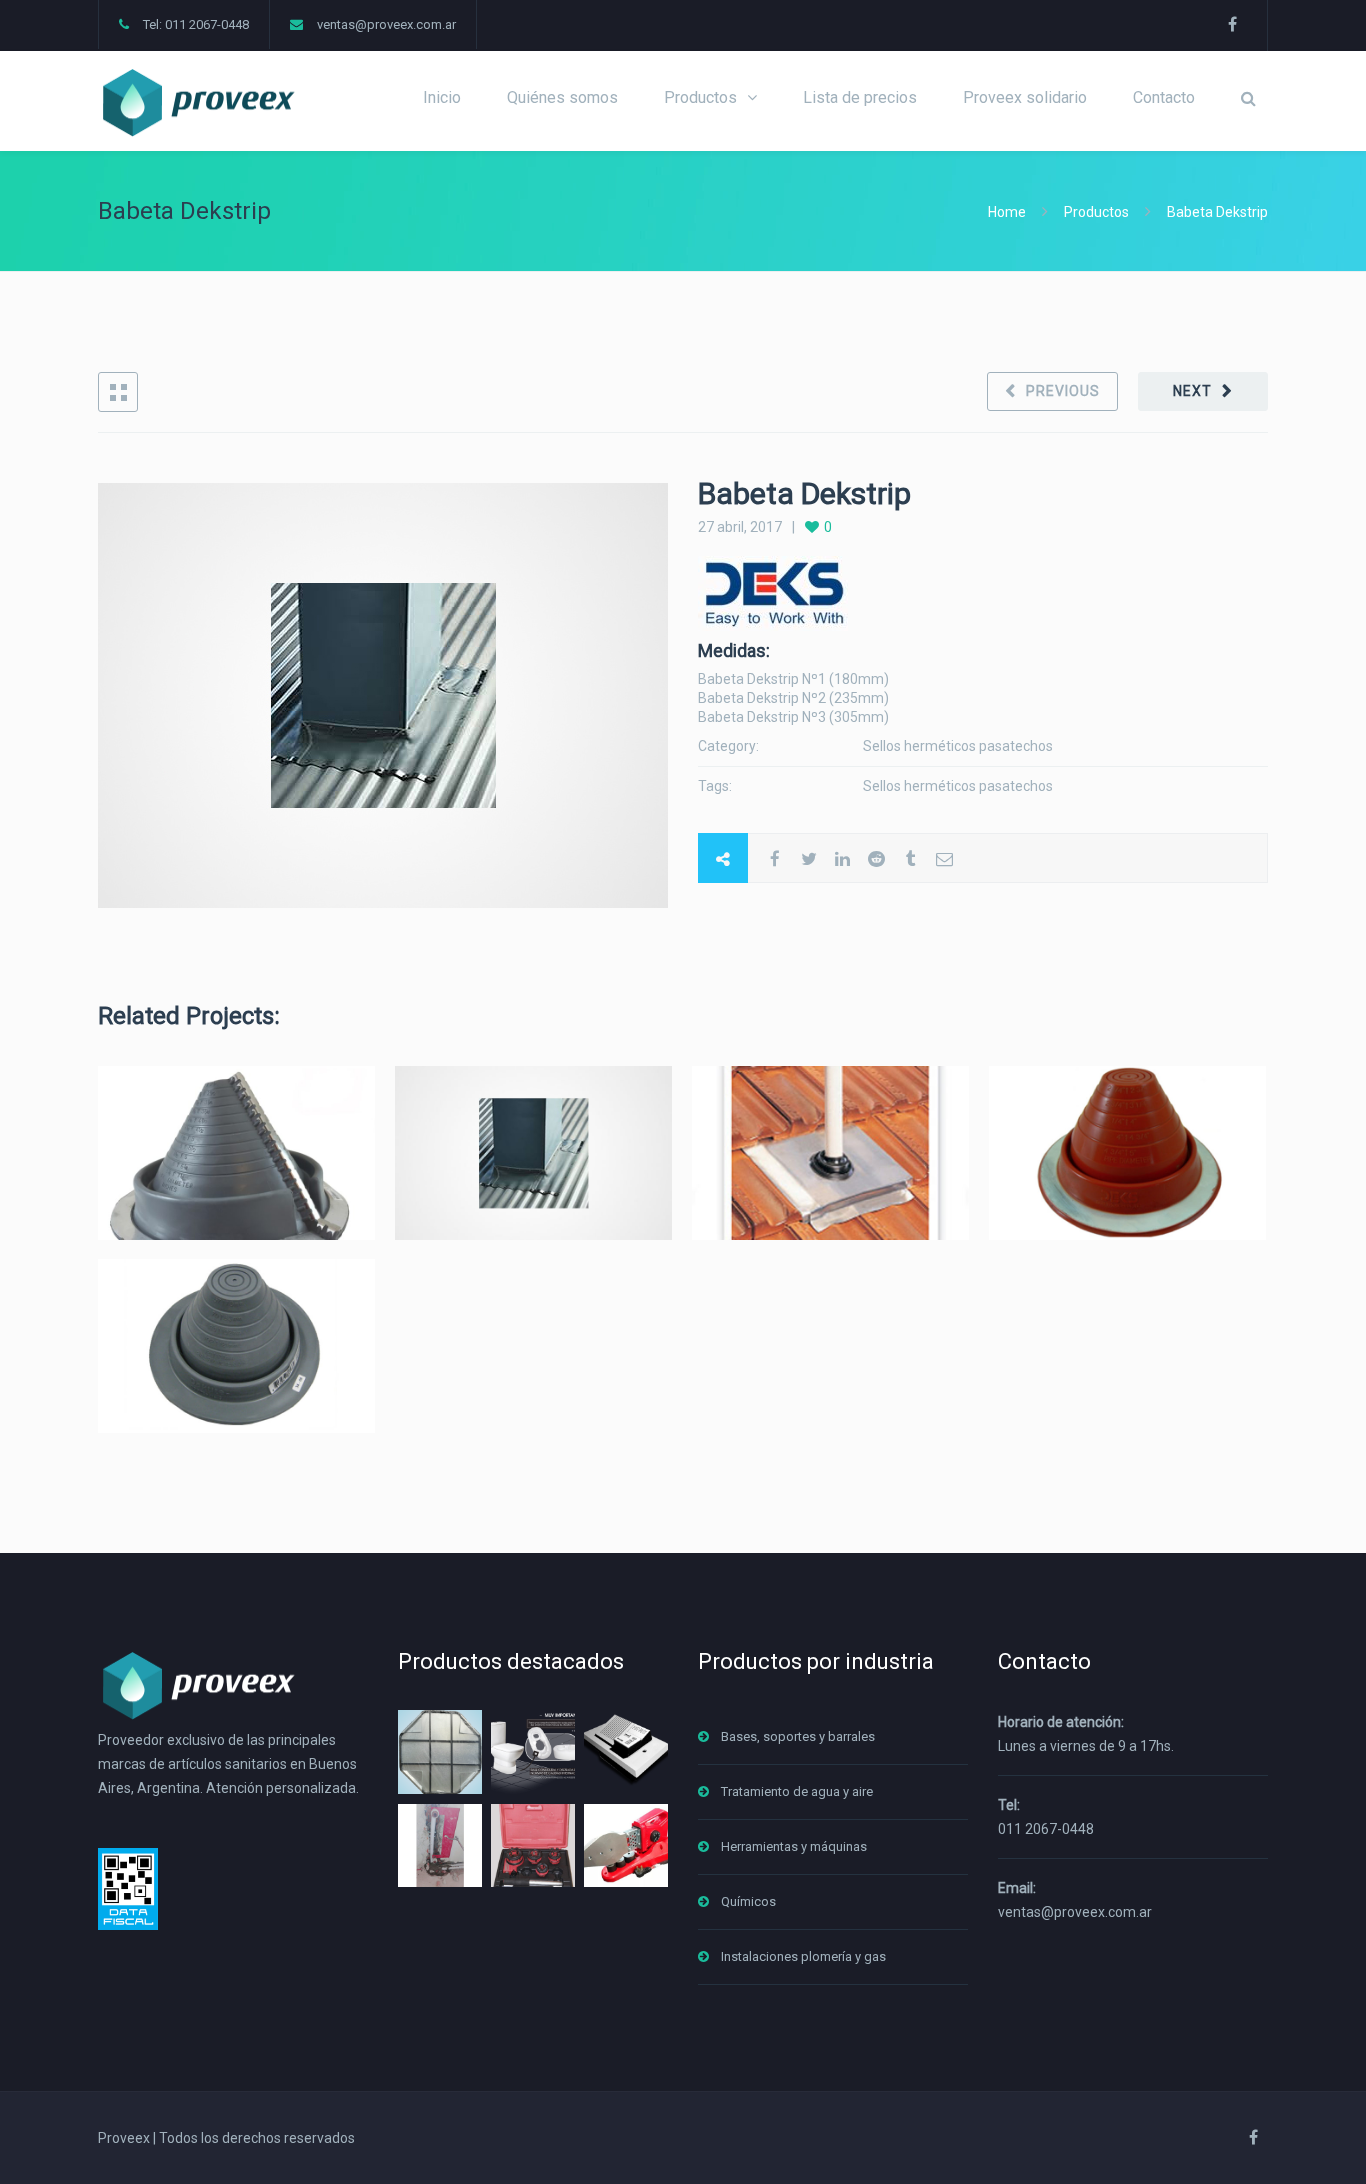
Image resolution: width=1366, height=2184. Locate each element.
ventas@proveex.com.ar (386, 24)
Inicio (442, 97)
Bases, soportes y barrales (798, 1736)
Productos (700, 97)
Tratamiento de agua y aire (797, 1791)
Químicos (748, 1901)
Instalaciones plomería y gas (803, 1956)
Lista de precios (860, 97)
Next (1192, 391)
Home (1008, 212)
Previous (1063, 391)
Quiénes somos (562, 97)
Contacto (1164, 97)
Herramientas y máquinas (794, 1846)
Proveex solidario (1025, 97)
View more (236, 1152)
